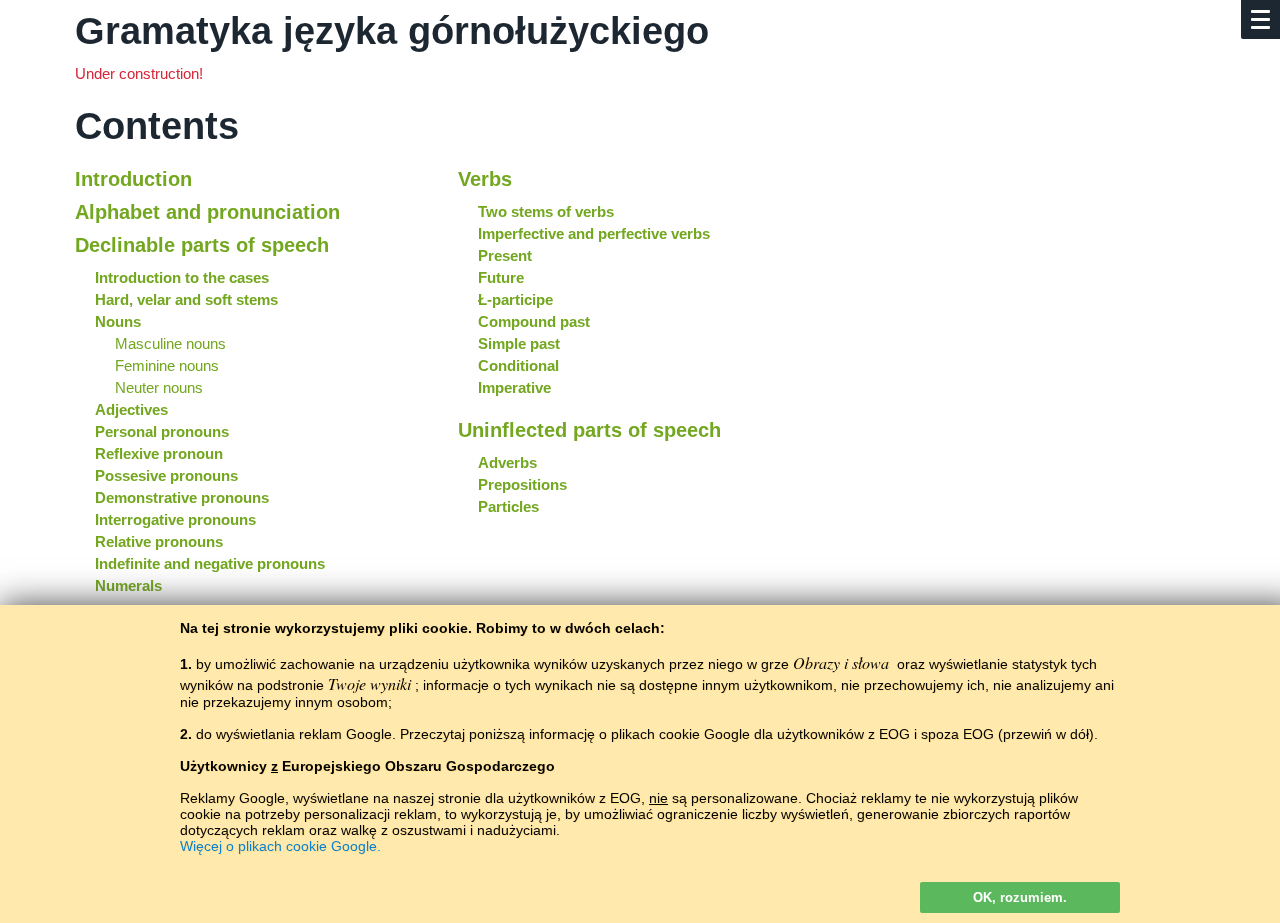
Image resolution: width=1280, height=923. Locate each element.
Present (505, 255)
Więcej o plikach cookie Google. (280, 846)
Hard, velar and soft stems (186, 299)
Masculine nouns (170, 343)
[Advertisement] (1023, 283)
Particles (508, 506)
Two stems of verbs (546, 211)
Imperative (514, 387)
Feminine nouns (167, 365)
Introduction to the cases (182, 277)
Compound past (534, 321)
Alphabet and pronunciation (207, 212)
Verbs (485, 179)
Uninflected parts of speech (589, 430)
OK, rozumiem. (1020, 897)
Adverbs (507, 462)
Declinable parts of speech (202, 245)
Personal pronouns (162, 431)
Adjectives (131, 409)
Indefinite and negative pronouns (210, 563)
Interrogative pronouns (175, 519)
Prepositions (522, 484)
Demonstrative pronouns (182, 497)
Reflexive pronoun (159, 453)
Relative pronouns (159, 541)
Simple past (519, 343)
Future (501, 277)
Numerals (128, 585)
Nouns (118, 321)
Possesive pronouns (166, 475)
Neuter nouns (159, 387)
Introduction (133, 179)
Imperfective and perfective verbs (594, 233)
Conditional (518, 365)
